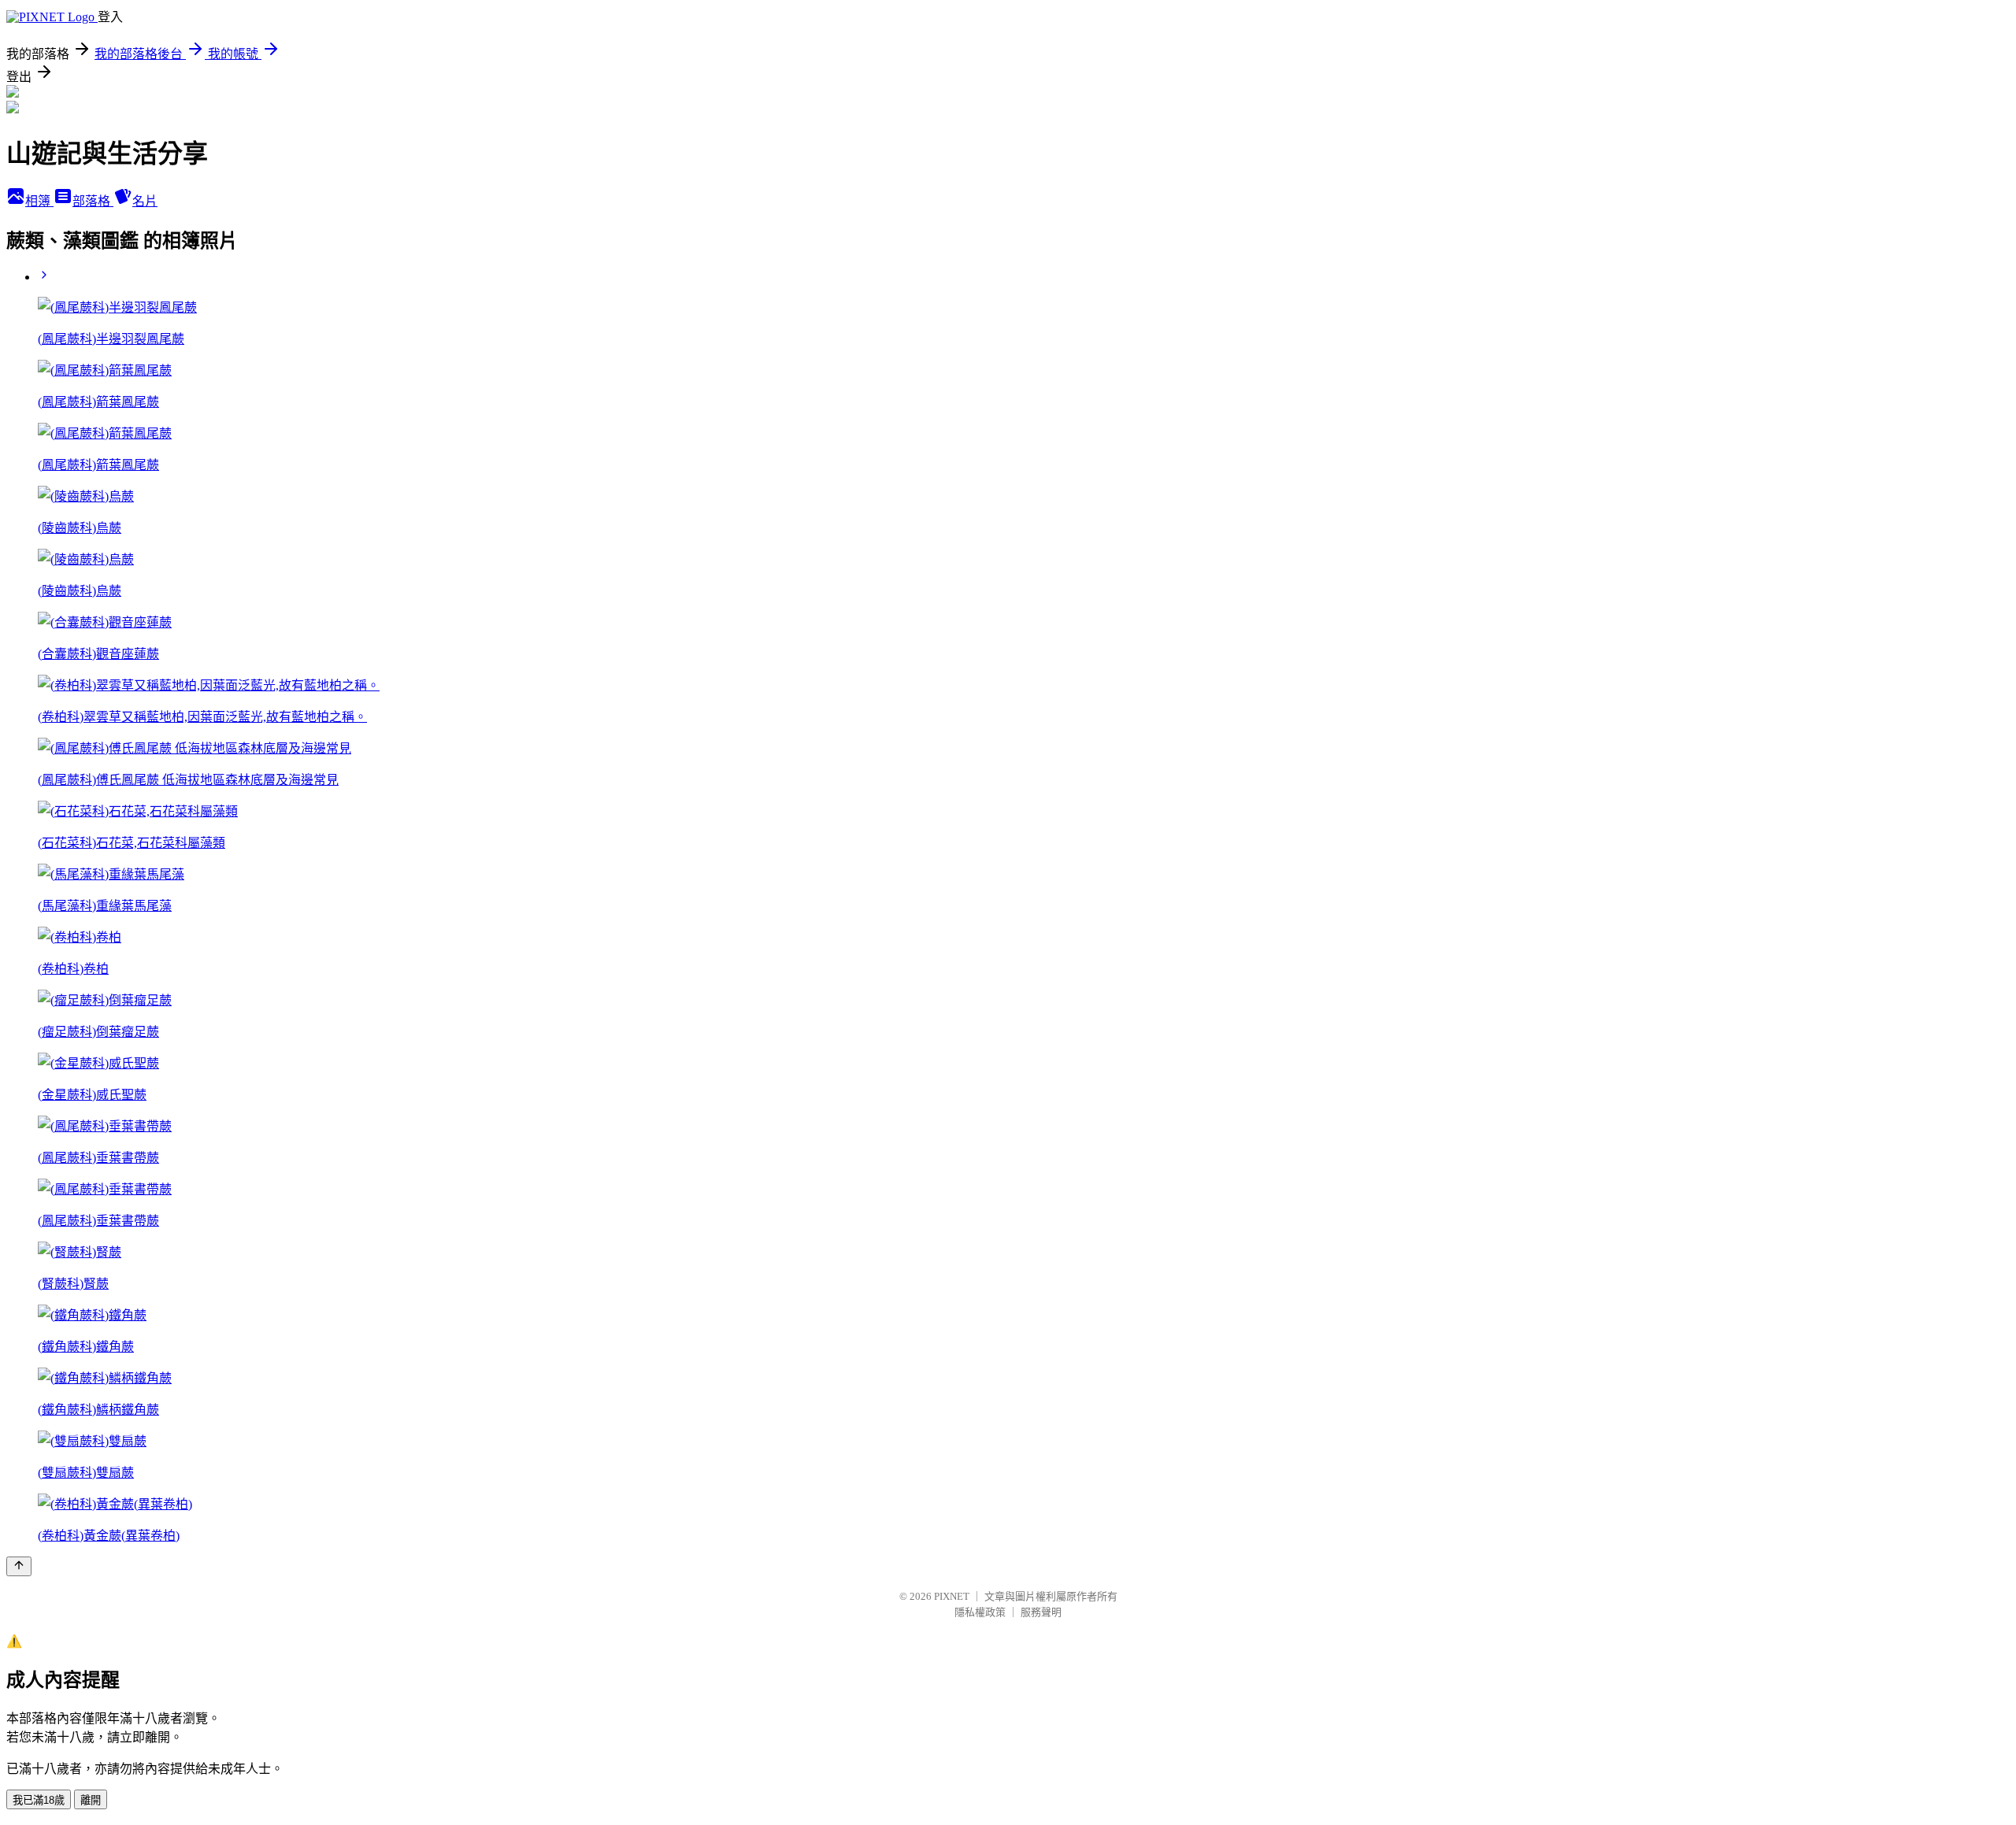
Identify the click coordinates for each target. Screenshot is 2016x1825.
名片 (145, 201)
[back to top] (19, 1566)
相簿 (39, 201)
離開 (91, 1800)
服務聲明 (1041, 1612)
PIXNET (952, 1596)
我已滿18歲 (39, 1800)
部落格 (93, 201)
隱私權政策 (980, 1612)
